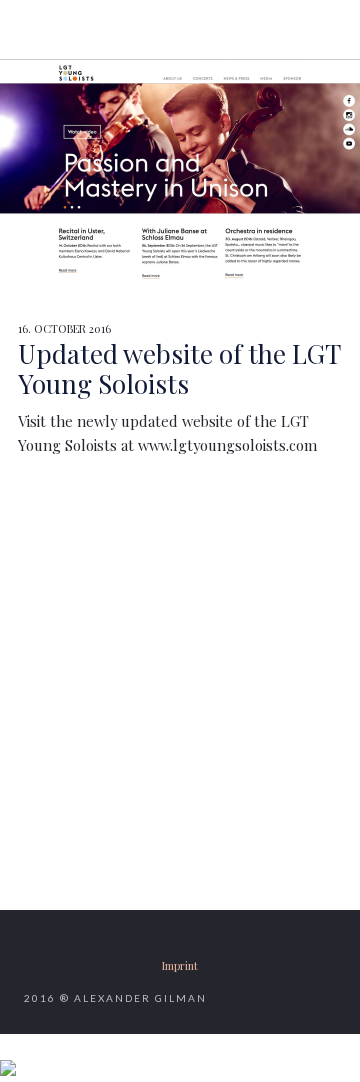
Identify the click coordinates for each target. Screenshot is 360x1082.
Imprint (180, 965)
